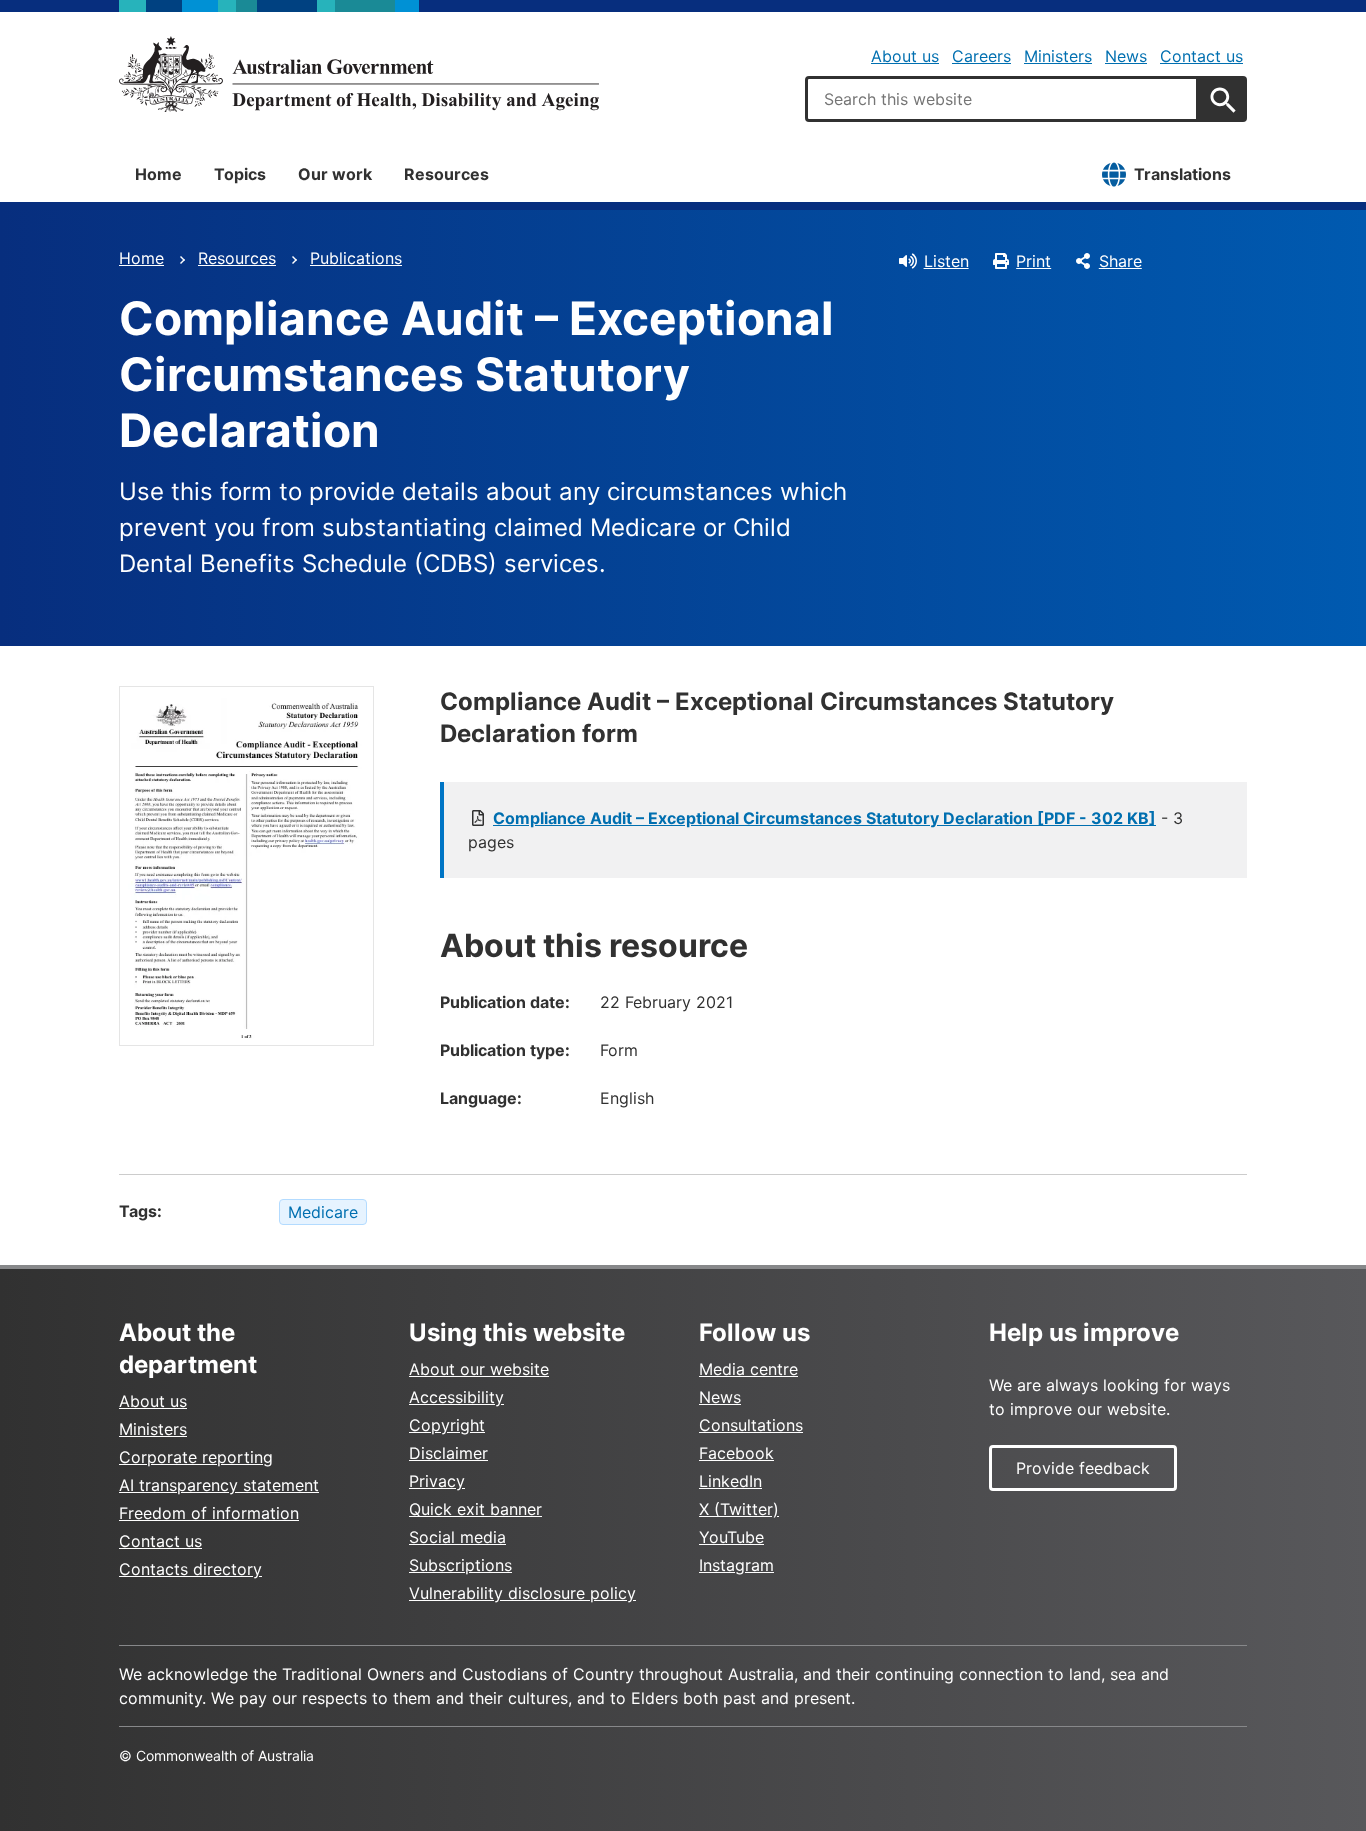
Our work (335, 174)
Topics (240, 174)
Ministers (1058, 56)
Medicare (323, 1212)
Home (158, 174)
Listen (946, 261)
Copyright (447, 1425)
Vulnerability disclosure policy (522, 1593)
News (1126, 56)
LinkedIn (730, 1481)
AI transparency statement (219, 1485)
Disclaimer (448, 1453)
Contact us (1201, 56)
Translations (1182, 174)
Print (1033, 261)
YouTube (731, 1537)
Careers (981, 56)
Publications (356, 258)
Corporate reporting (196, 1457)
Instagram (736, 1565)
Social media (457, 1537)
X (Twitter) (739, 1509)
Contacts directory (190, 1569)
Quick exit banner (475, 1509)
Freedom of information (209, 1513)
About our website (479, 1369)
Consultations (751, 1425)
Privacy (437, 1481)
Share (1120, 261)
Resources (446, 174)
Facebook (736, 1453)
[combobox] (1002, 99)
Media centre (748, 1369)
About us (905, 56)
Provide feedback (1083, 1468)
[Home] (359, 74)
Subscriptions (460, 1565)
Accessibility (456, 1397)
